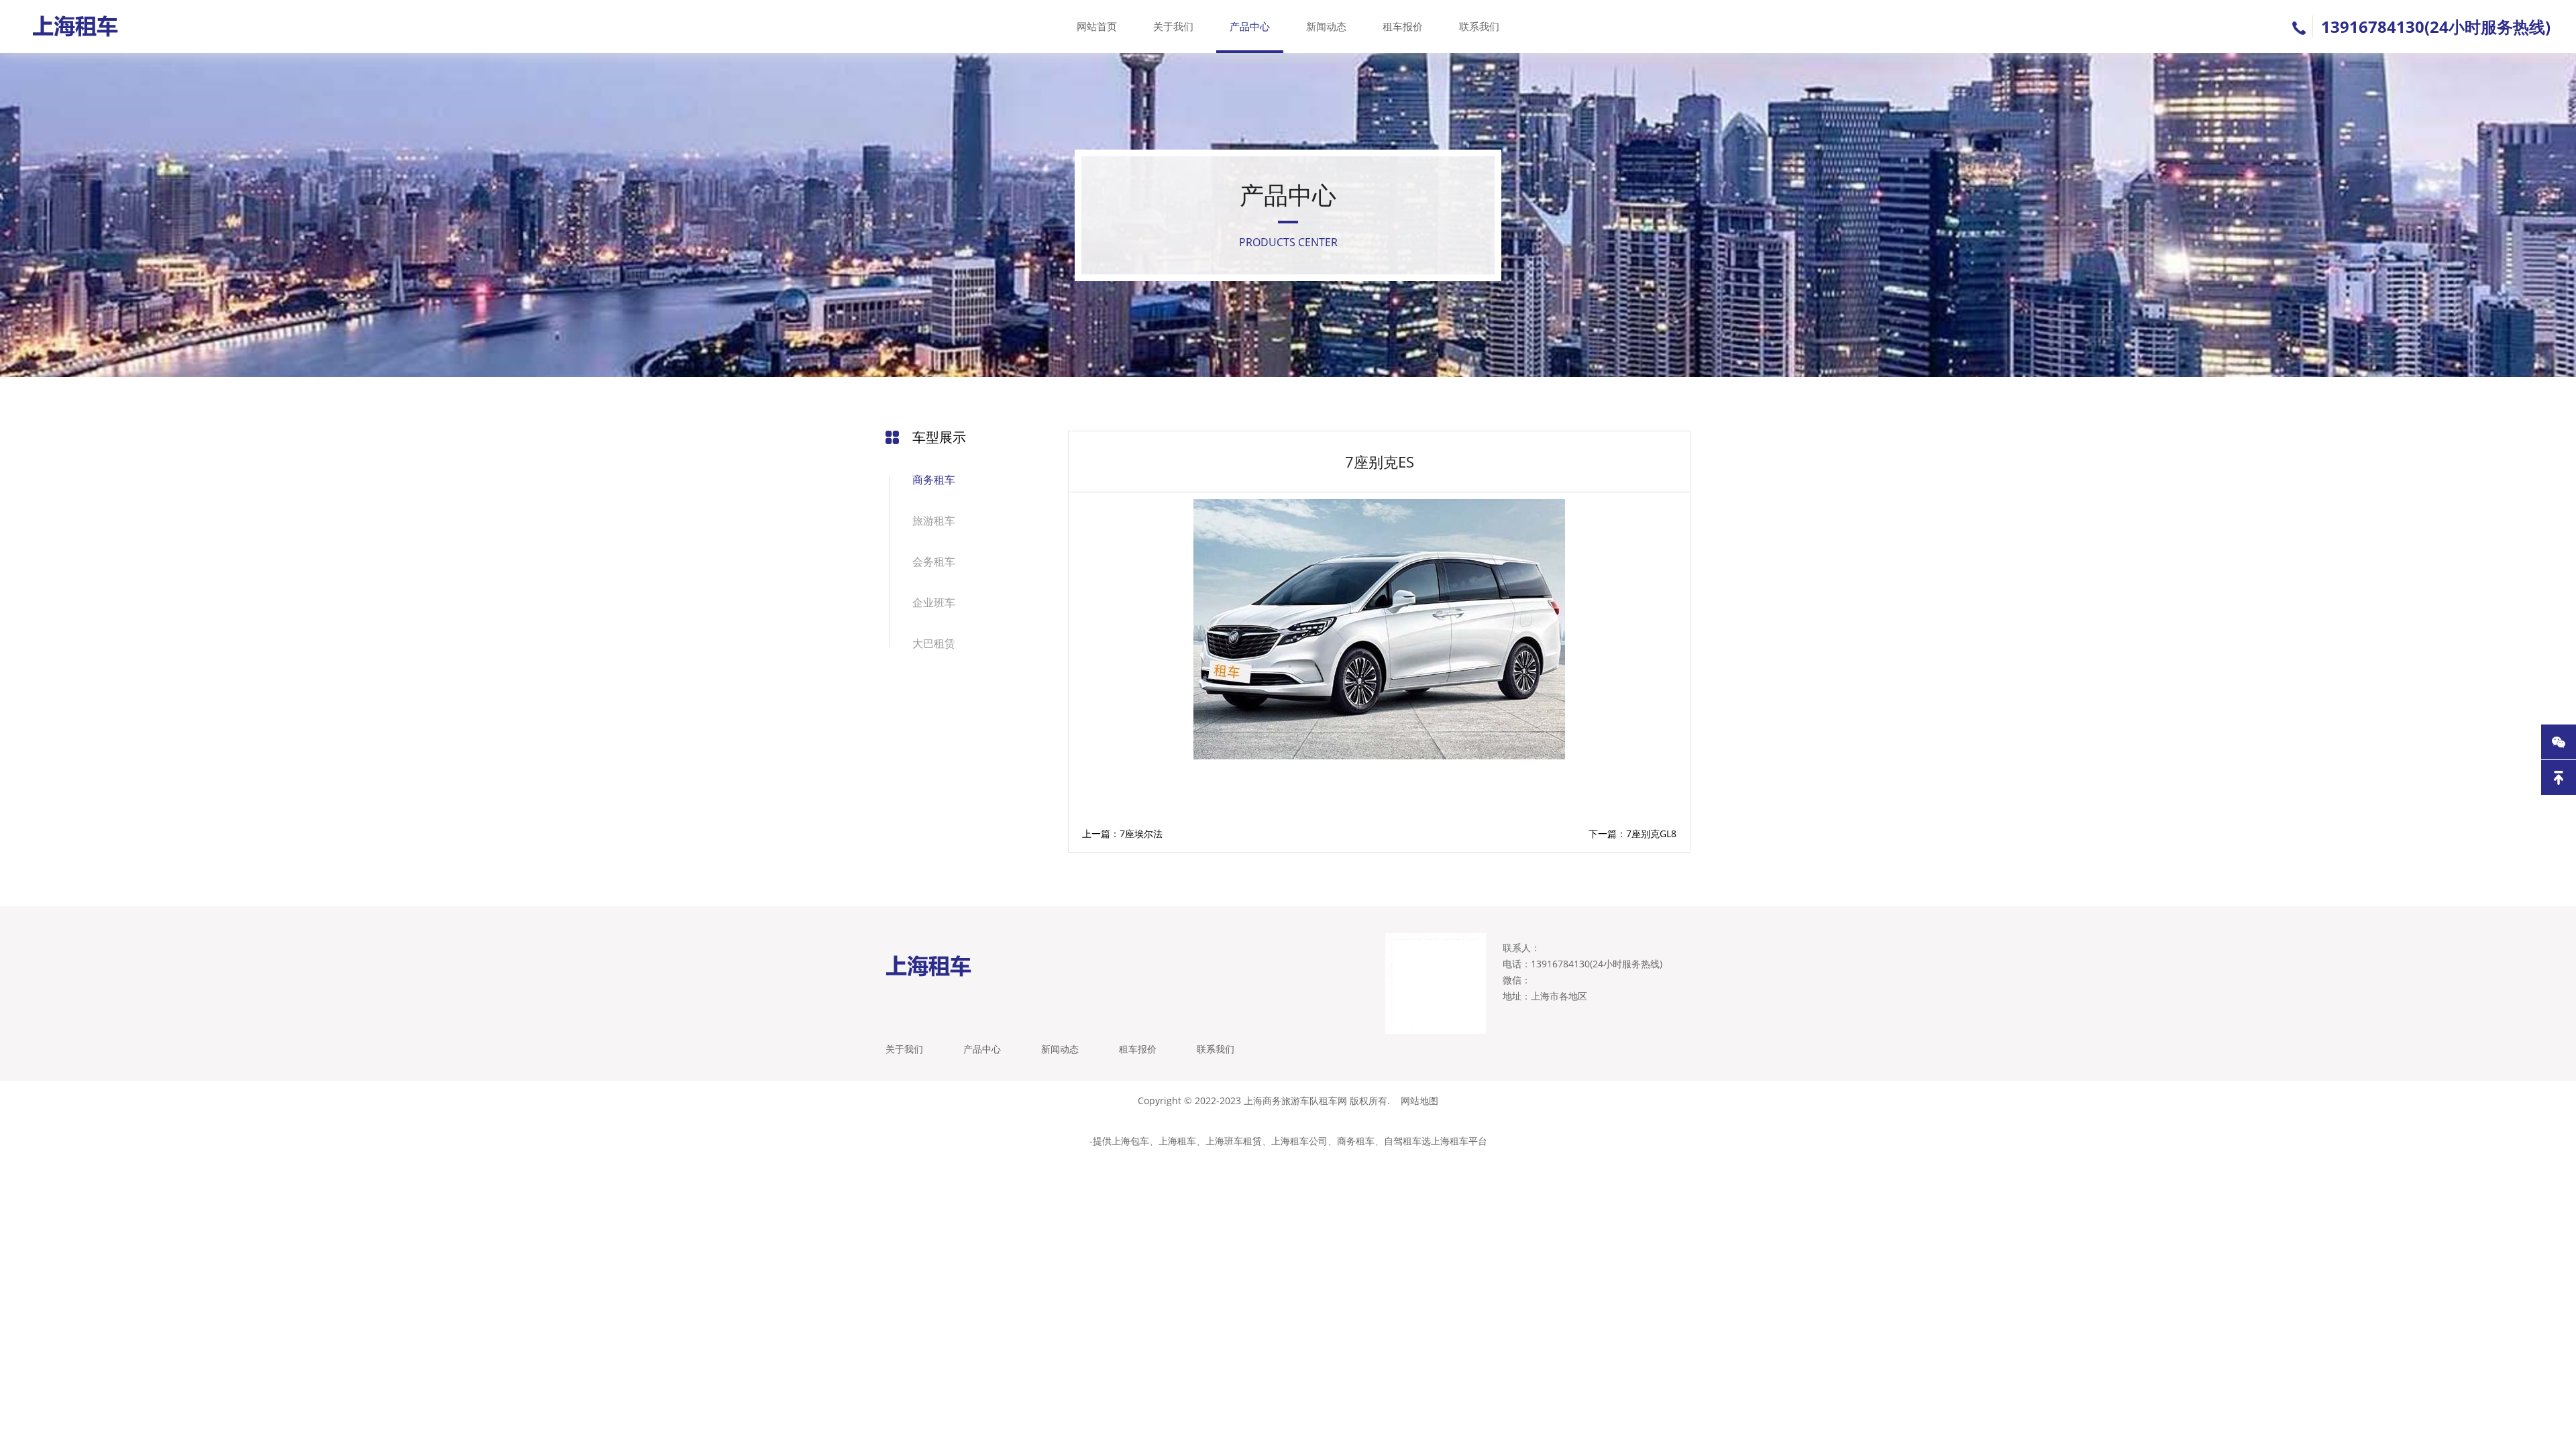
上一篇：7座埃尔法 (1122, 834)
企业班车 (934, 602)
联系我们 (1479, 26)
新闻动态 (1326, 26)
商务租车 (934, 480)
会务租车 (934, 561)
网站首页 (1097, 26)
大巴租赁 (934, 643)
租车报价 (1403, 26)
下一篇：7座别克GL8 (1632, 834)
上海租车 (1177, 1141)
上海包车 (1130, 1141)
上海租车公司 (1299, 1141)
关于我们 (1173, 26)
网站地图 (1419, 1101)
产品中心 (1250, 26)
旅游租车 (934, 521)
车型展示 (939, 437)
